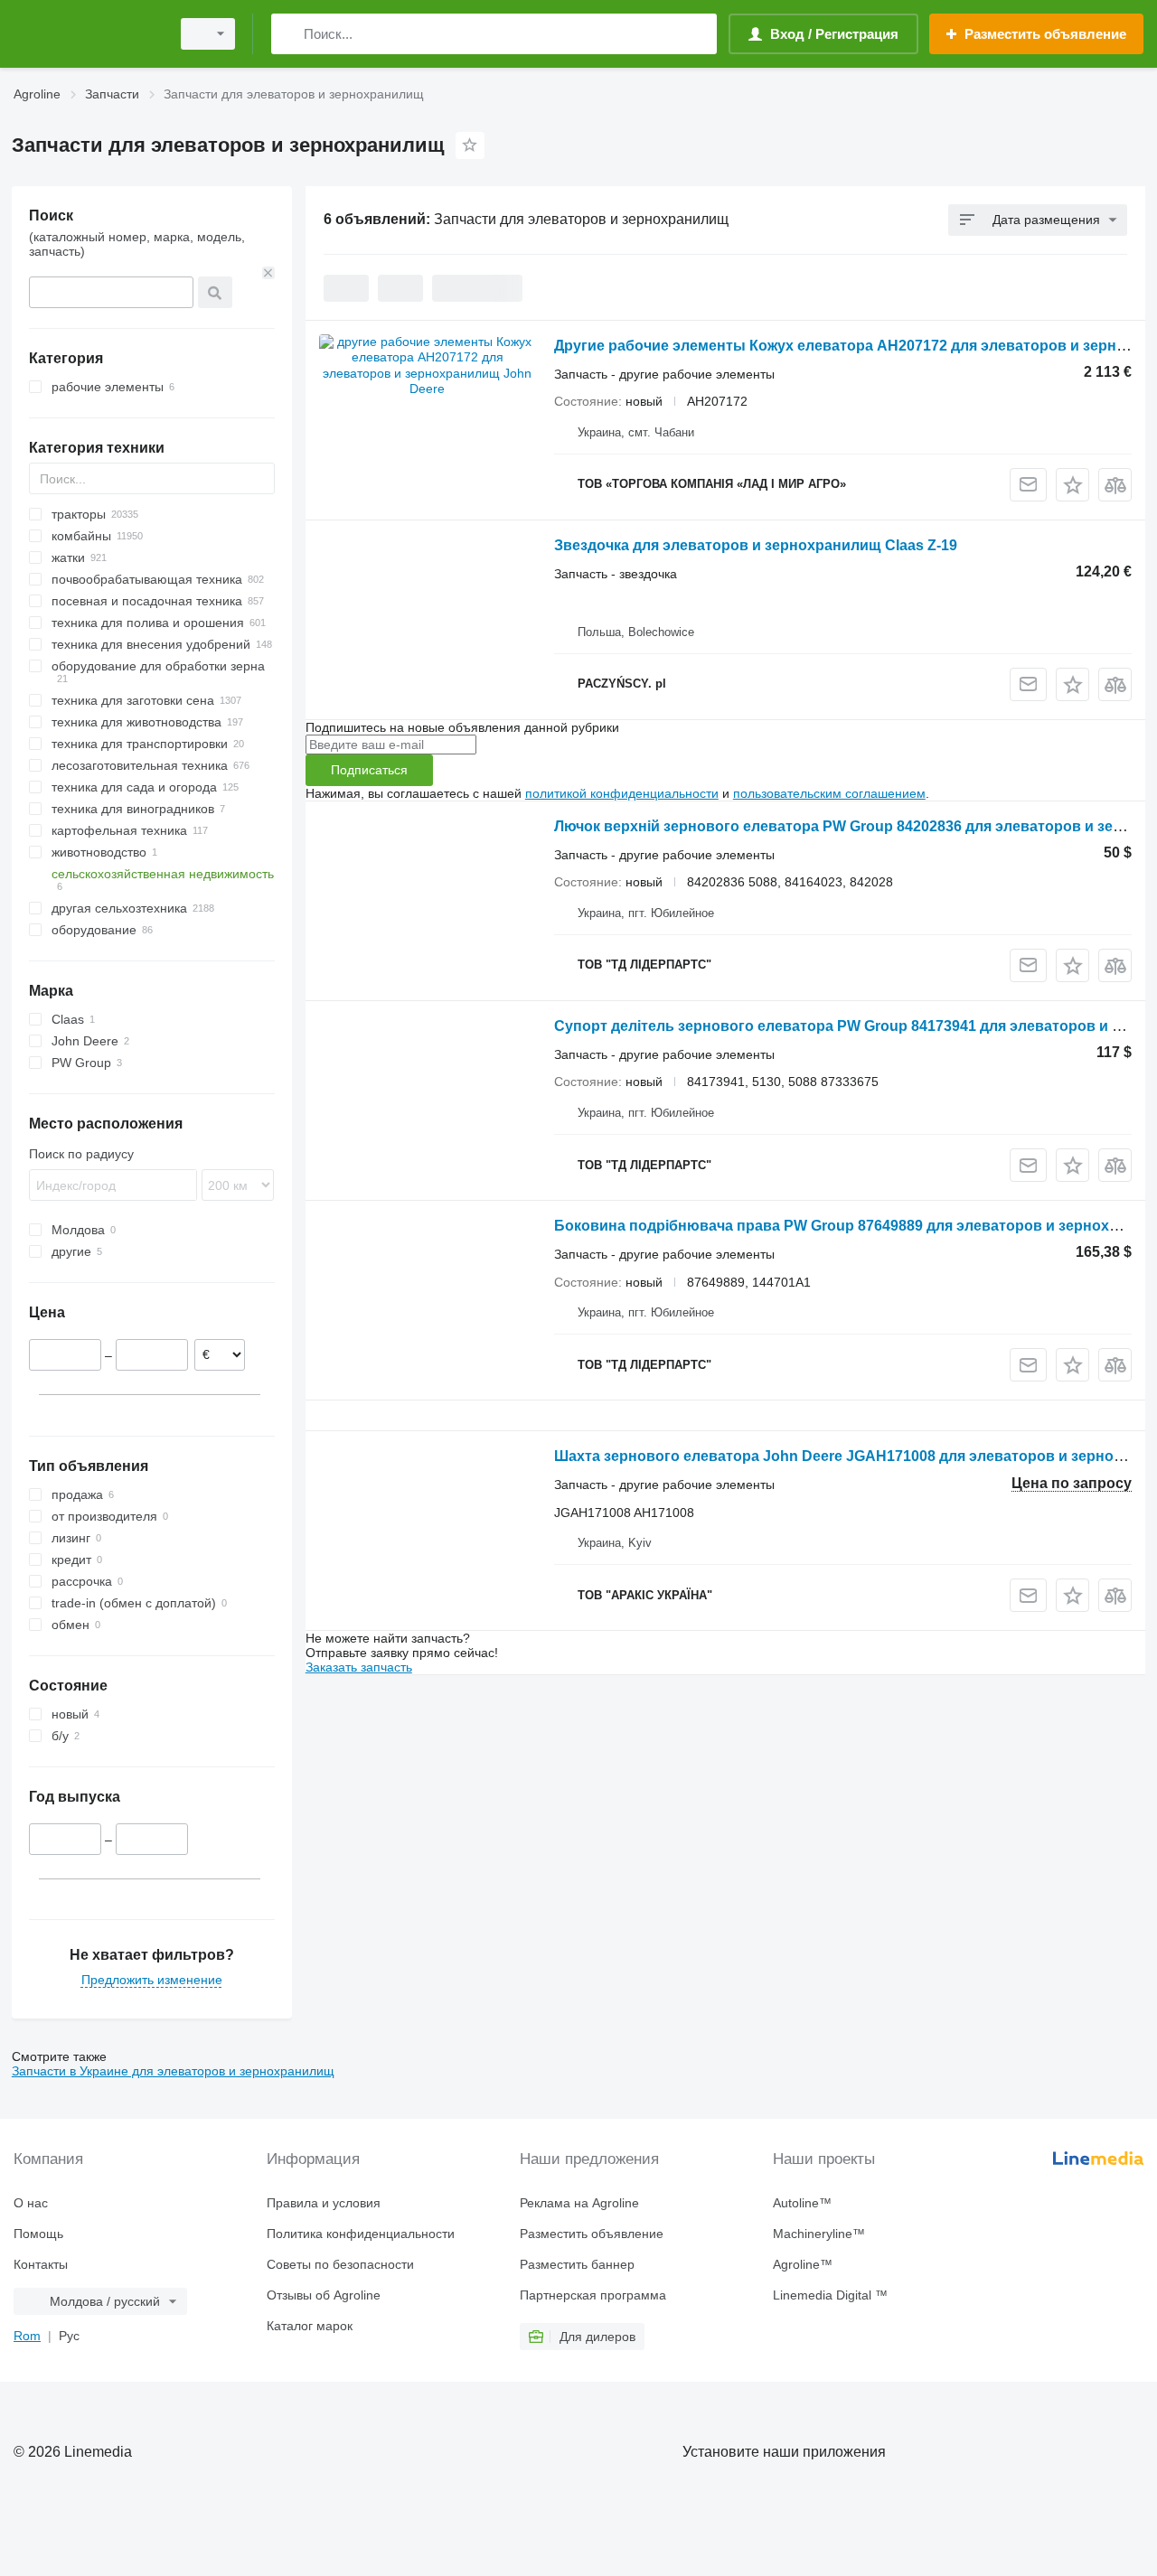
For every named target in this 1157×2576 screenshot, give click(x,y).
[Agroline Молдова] (86, 34)
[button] (1072, 485)
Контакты (41, 2264)
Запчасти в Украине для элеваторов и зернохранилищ (173, 2071)
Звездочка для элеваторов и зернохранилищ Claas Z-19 (756, 545)
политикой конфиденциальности (622, 793)
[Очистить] (268, 273)
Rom (27, 2336)
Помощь (38, 2234)
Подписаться (369, 770)
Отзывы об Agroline (324, 2295)
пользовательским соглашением (829, 793)
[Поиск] (289, 34)
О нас (31, 2203)
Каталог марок (310, 2326)
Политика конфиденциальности (361, 2234)
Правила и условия (324, 2203)
